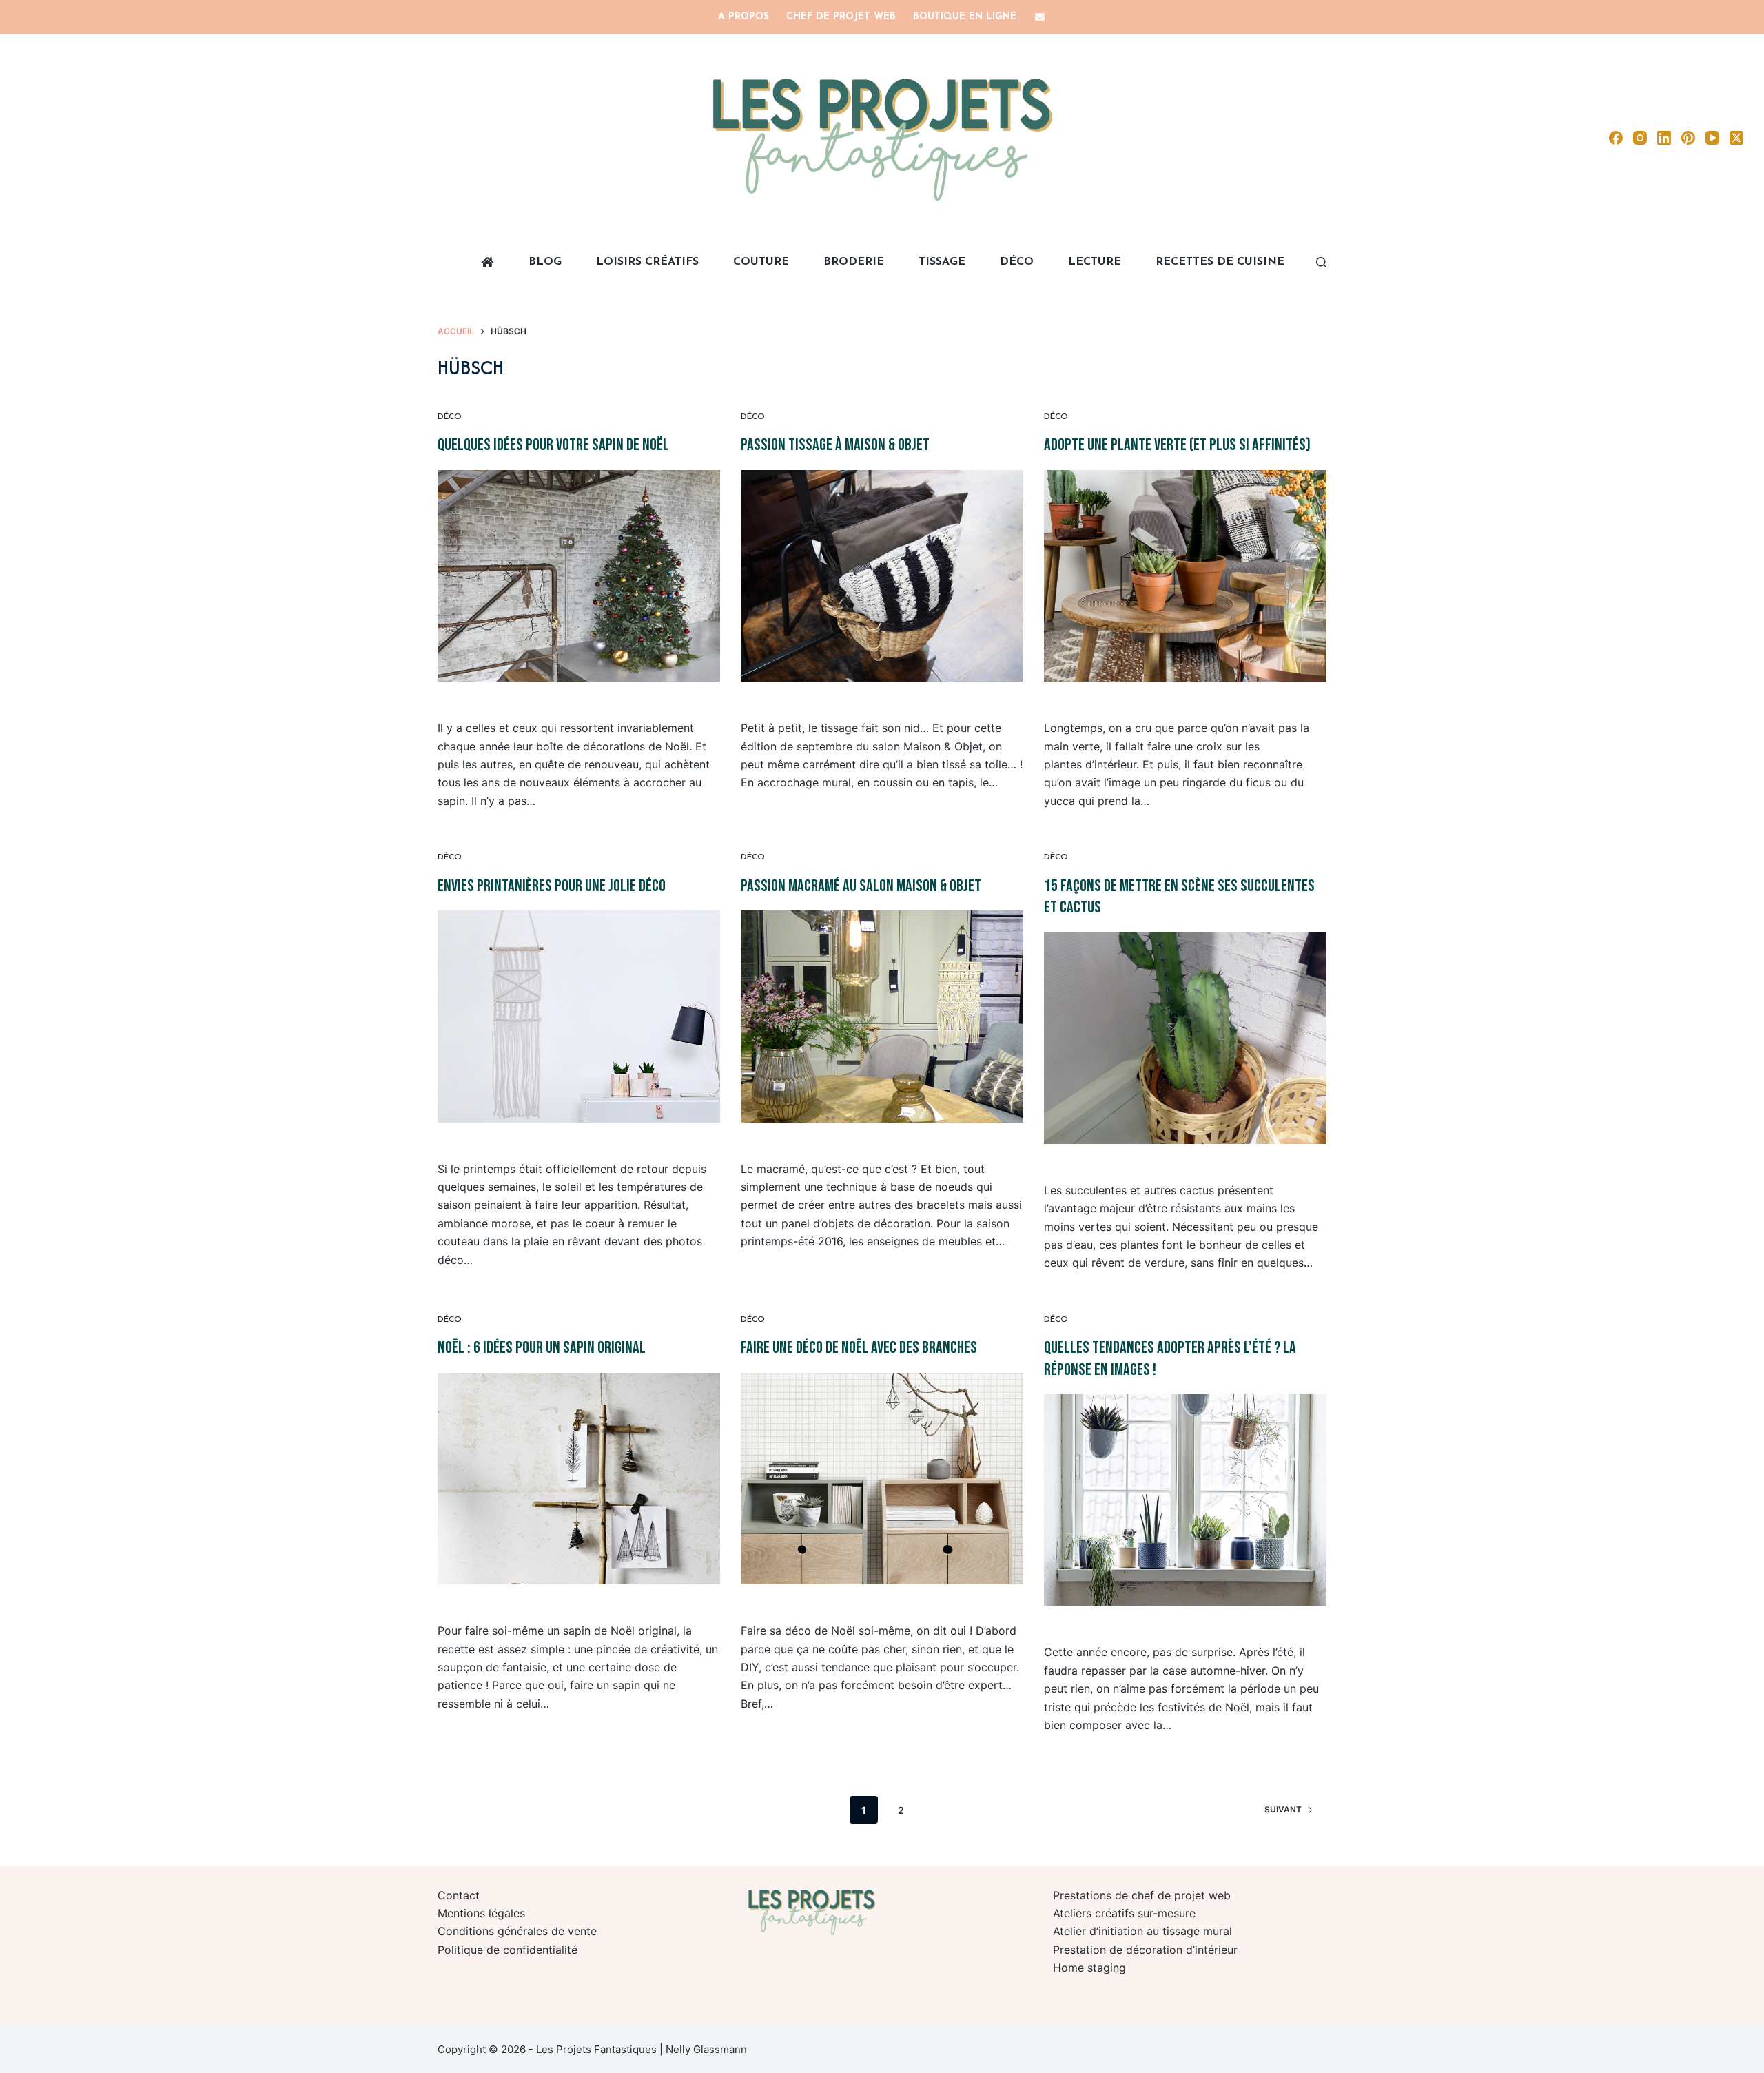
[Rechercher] (1321, 262)
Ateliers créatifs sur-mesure (1124, 1913)
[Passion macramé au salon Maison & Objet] (882, 1017)
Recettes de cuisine (1220, 262)
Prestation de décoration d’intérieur (1145, 1950)
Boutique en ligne (965, 17)
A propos (743, 17)
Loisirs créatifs (647, 262)
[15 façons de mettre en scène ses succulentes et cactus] (1185, 1038)
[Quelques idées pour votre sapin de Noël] (579, 576)
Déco (1017, 262)
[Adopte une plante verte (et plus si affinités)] (1185, 576)
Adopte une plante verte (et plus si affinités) (1177, 445)
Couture (761, 262)
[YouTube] (1712, 138)
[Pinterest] (1688, 138)
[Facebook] (1616, 138)
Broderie (854, 262)
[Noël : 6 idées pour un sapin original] (579, 1479)
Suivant (1283, 1809)
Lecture (1095, 262)
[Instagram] (1640, 138)
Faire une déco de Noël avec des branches (859, 1348)
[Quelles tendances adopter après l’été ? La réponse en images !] (1185, 1500)
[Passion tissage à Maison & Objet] (882, 576)
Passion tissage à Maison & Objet (835, 445)
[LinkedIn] (1664, 138)
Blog (545, 262)
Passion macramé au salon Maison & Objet (861, 886)
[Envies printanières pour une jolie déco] (579, 1017)
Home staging (1089, 1968)
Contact (459, 1895)
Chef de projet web (841, 17)
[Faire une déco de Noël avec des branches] (882, 1479)
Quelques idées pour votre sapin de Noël (553, 445)
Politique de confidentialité (507, 1950)
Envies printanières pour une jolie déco (552, 886)
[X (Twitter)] (1736, 138)
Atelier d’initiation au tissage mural (1142, 1931)
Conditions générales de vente (517, 1931)
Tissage (942, 262)
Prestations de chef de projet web (1142, 1895)
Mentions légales (481, 1913)
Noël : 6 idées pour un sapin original (542, 1348)
